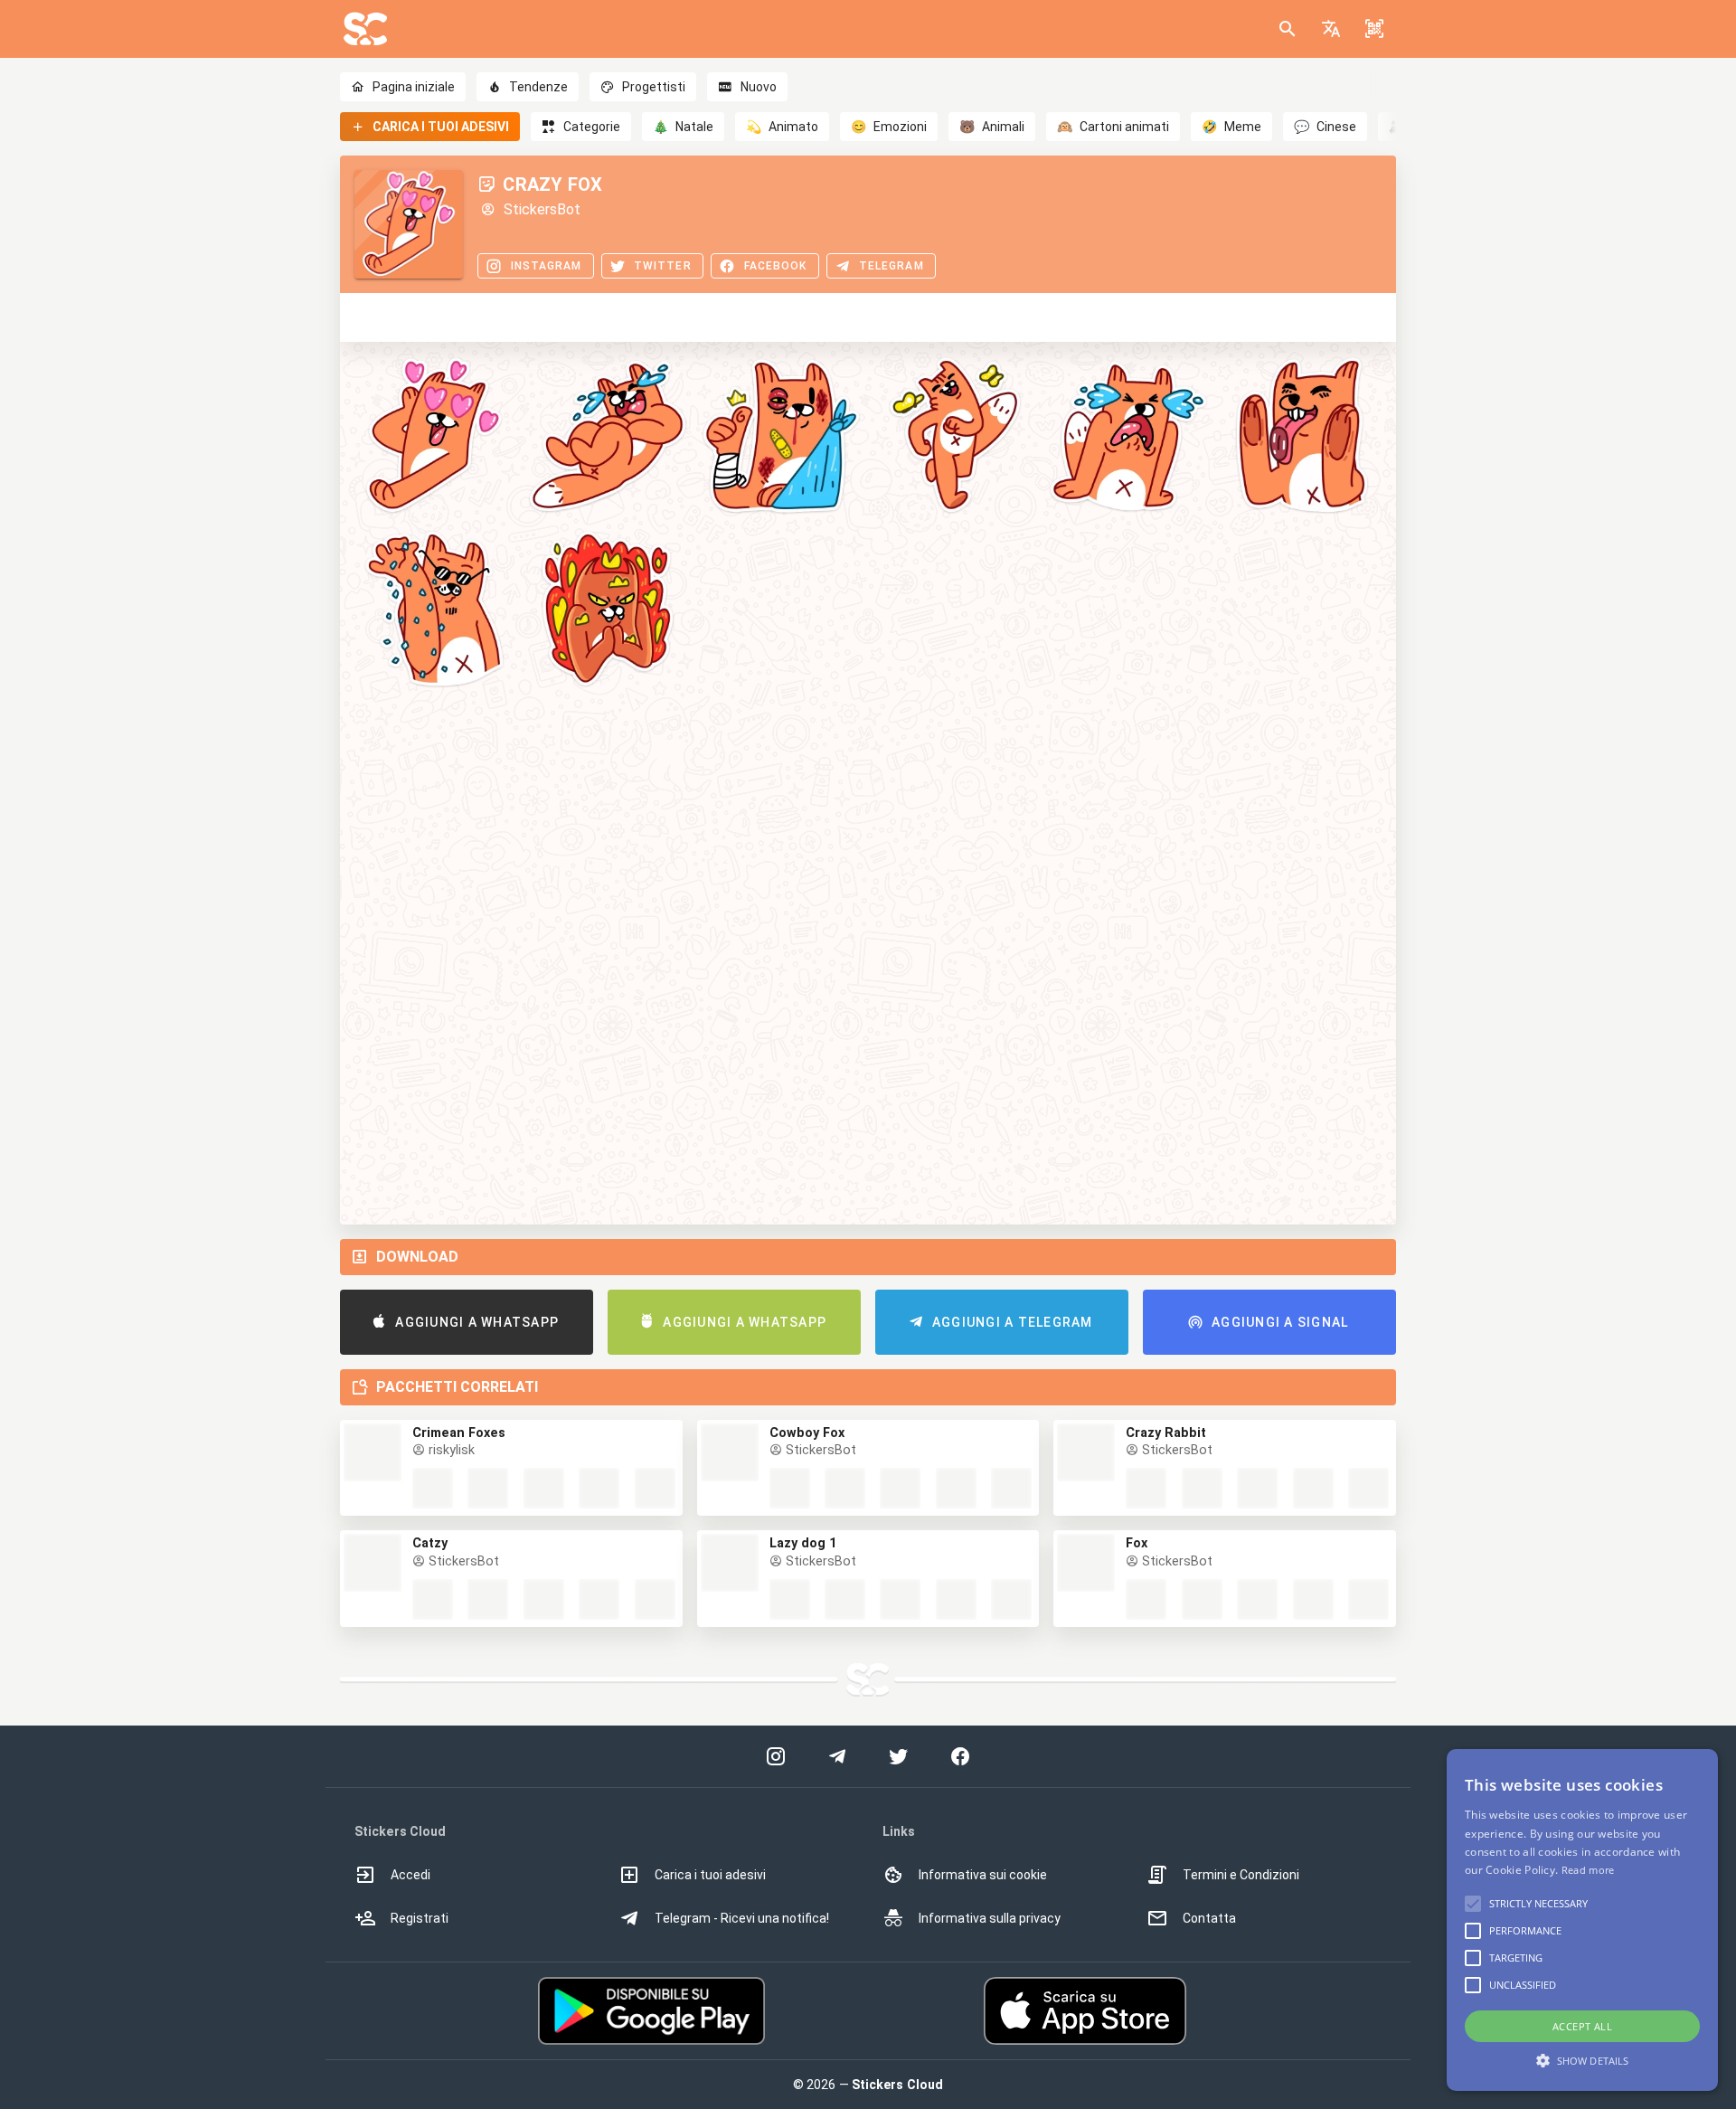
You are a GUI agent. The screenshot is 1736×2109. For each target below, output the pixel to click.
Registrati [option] (420, 1918)
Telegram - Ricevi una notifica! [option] (742, 1918)
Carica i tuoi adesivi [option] (710, 1875)
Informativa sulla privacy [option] (990, 1918)
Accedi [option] (410, 1875)
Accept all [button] (1582, 2026)
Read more (1588, 1870)
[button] (1331, 29)
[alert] (1582, 1920)
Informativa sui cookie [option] (983, 1875)
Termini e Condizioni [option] (1241, 1875)
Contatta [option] (1209, 1918)
